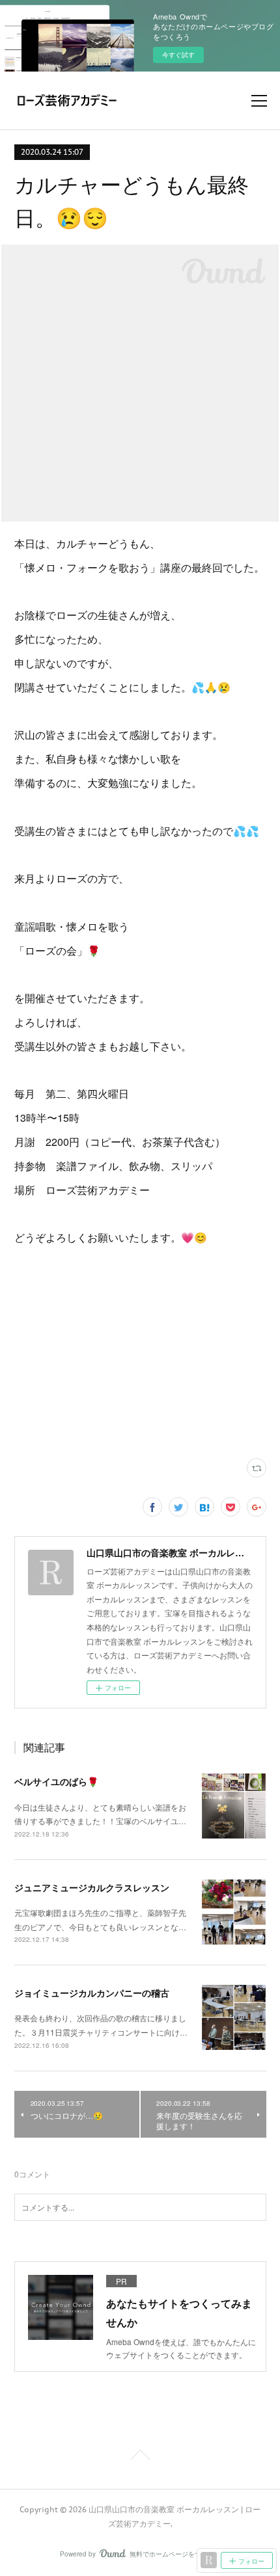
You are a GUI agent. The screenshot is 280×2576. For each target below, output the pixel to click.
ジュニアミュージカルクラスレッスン (92, 1887)
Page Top (140, 2457)
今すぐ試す (178, 55)
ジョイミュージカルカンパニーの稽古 (92, 1993)
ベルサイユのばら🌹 (56, 1781)
